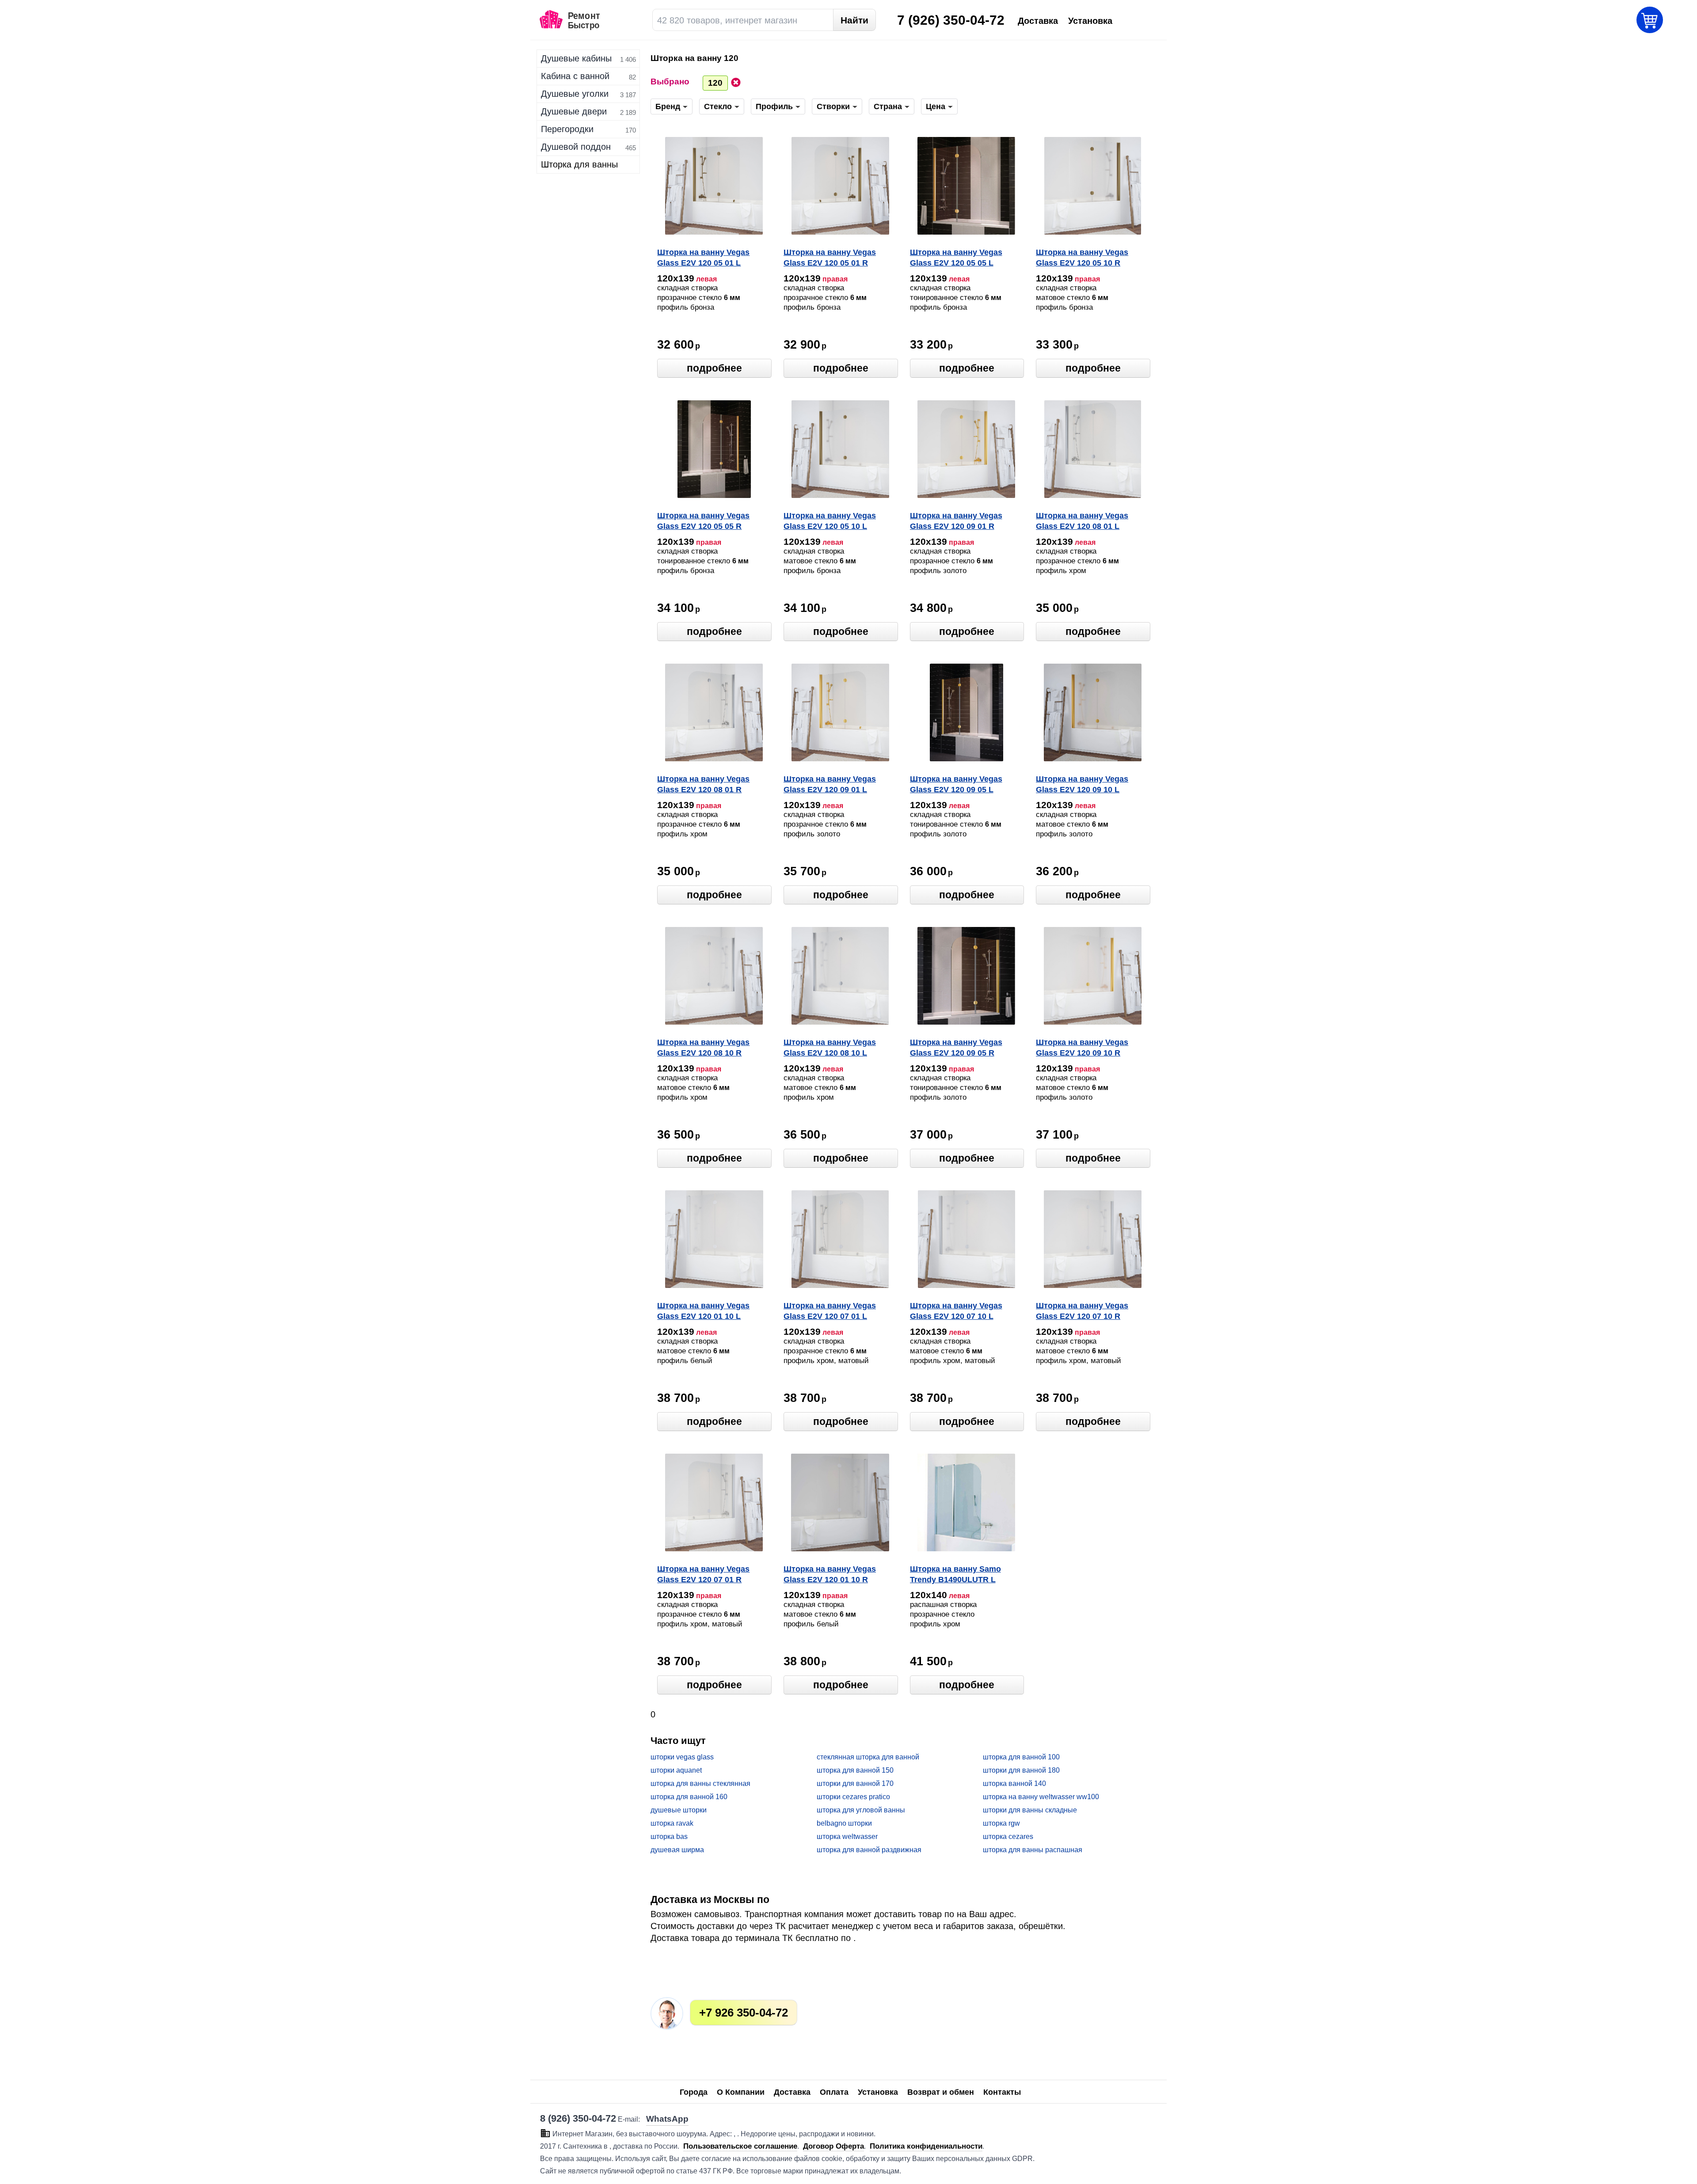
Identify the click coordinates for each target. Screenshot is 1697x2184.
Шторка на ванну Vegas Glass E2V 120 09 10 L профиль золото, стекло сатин (1084, 785)
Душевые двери (574, 111)
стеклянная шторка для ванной (868, 1757)
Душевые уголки (575, 94)
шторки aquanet (676, 1770)
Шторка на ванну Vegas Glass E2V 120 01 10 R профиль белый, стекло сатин (831, 1575)
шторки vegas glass (682, 1757)
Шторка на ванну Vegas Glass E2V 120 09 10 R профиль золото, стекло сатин (1084, 1048)
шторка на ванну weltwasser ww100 (1041, 1797)
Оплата (834, 2092)
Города (694, 2092)
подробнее (714, 368)
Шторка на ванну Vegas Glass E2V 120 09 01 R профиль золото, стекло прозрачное (958, 522)
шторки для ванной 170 (855, 1783)
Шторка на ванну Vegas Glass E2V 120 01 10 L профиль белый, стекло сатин (705, 1312)
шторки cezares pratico (853, 1797)
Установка (878, 2092)
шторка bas (669, 1836)
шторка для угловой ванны (861, 1810)
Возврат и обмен (941, 2092)
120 (715, 83)
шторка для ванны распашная (1033, 1850)
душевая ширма (677, 1850)
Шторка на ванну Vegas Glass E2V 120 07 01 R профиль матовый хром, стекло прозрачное (706, 1575)
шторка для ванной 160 (689, 1797)
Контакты (1002, 2092)
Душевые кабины (576, 58)
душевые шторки (679, 1810)
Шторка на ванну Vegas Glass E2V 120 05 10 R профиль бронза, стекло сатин (1084, 258)
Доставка (792, 2092)
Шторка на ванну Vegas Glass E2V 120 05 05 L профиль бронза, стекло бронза (959, 258)
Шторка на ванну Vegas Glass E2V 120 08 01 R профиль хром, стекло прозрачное (703, 785)
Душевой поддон (576, 147)
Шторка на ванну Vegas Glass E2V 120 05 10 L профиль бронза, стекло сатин (832, 522)
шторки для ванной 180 (1021, 1770)
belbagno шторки (844, 1823)
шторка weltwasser (847, 1836)
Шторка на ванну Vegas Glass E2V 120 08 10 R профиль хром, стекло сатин (703, 1048)
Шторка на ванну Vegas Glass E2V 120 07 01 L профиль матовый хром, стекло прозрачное (833, 1312)
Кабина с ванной (575, 76)
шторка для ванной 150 (855, 1770)
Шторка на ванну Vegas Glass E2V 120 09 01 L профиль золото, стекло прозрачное (832, 785)
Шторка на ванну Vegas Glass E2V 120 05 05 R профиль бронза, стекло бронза (706, 522)
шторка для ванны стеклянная (700, 1783)
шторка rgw (1001, 1823)
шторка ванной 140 (1014, 1783)
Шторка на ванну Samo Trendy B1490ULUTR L (955, 1574)
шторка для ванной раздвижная (869, 1850)
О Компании (741, 2092)
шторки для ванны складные (1030, 1810)
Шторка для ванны (579, 164)
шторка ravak (672, 1823)
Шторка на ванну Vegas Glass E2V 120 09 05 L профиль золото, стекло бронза (958, 785)
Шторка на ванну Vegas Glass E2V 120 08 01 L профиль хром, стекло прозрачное (1082, 522)
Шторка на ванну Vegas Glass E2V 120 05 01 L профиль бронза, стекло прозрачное (706, 258)
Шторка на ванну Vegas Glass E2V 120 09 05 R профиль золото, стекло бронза (958, 1048)
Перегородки (567, 129)
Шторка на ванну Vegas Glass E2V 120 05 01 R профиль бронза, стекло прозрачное (832, 258)
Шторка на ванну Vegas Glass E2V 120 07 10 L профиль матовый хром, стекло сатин (959, 1312)
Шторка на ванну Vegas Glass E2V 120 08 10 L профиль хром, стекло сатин (830, 1048)
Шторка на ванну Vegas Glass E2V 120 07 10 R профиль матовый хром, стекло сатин (1085, 1312)
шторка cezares (1008, 1836)
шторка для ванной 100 (1021, 1757)
